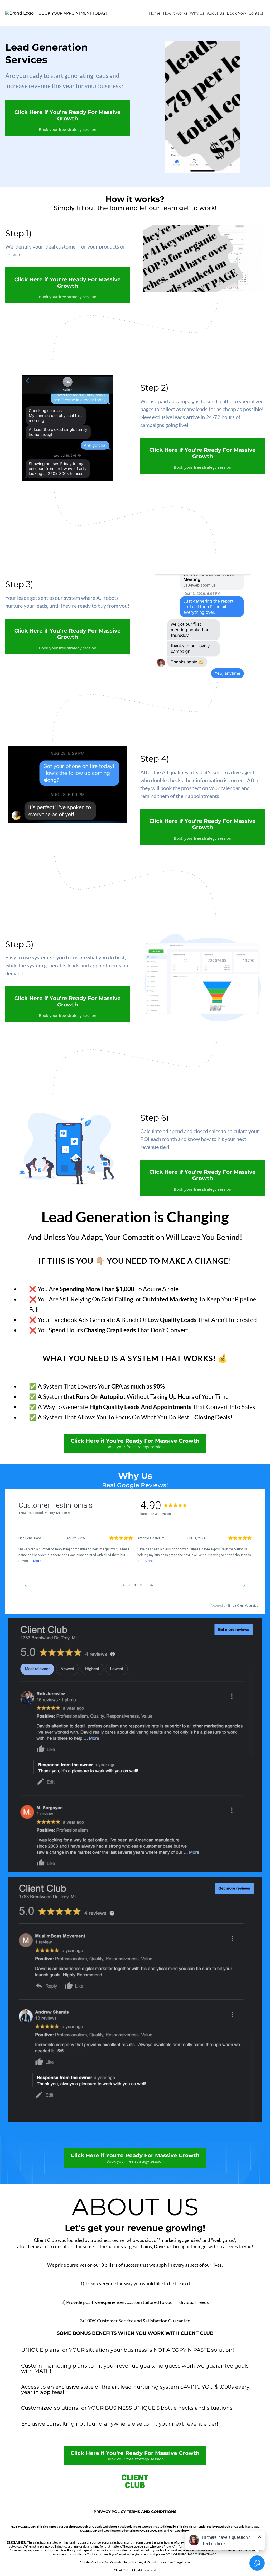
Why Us (197, 13)
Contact (256, 13)
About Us (216, 13)
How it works (175, 13)
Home (155, 13)
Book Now (236, 13)
